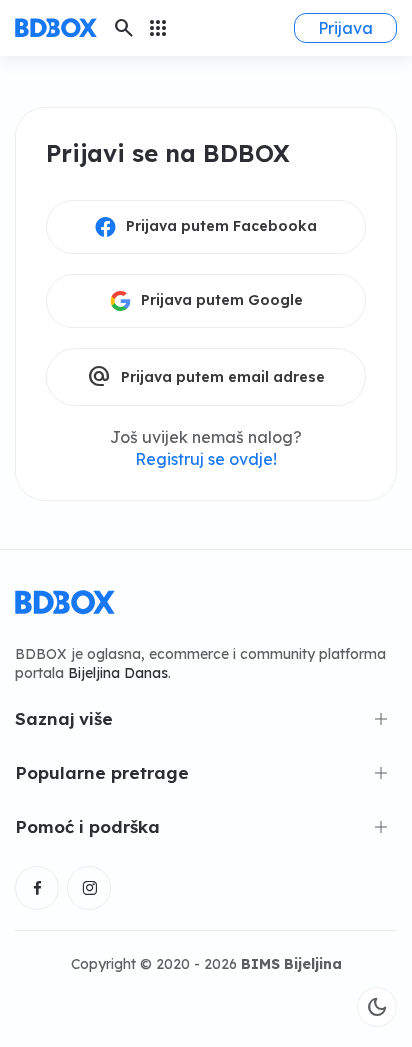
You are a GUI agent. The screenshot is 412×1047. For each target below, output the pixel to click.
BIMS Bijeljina (291, 964)
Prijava (345, 28)
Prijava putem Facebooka (221, 226)
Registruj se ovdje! (206, 459)
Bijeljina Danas (118, 673)
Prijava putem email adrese (206, 377)
